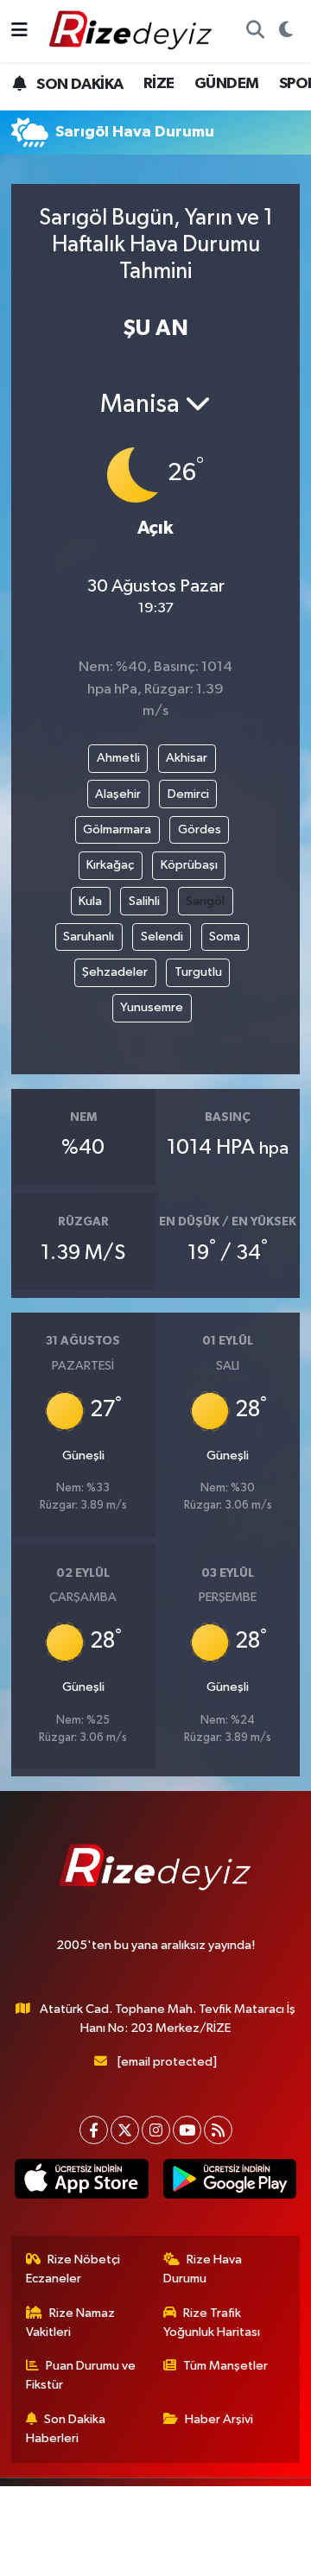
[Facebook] (94, 2130)
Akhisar (187, 758)
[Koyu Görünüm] (286, 31)
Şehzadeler (115, 972)
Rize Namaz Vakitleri (71, 2323)
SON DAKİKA (78, 85)
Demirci (188, 794)
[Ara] (255, 31)
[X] (125, 2130)
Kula (90, 901)
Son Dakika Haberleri (66, 2429)
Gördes (200, 829)
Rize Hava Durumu (203, 2269)
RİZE (159, 84)
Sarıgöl (205, 901)
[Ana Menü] (19, 31)
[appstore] (82, 2182)
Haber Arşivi (219, 2419)
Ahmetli (118, 758)
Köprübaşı (189, 865)
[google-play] (229, 2182)
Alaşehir (118, 794)
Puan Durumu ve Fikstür (81, 2375)
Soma (225, 937)
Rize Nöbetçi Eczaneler (73, 2269)
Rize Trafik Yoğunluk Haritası (212, 2323)
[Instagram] (156, 2130)
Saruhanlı (89, 937)
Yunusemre (152, 1007)
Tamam (215, 2555)
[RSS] (218, 2130)
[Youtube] (187, 2130)
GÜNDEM (226, 84)
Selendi (162, 937)
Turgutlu (198, 972)
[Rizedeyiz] (133, 31)
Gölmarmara (117, 829)
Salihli (144, 901)
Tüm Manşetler (225, 2366)
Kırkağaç (110, 865)
